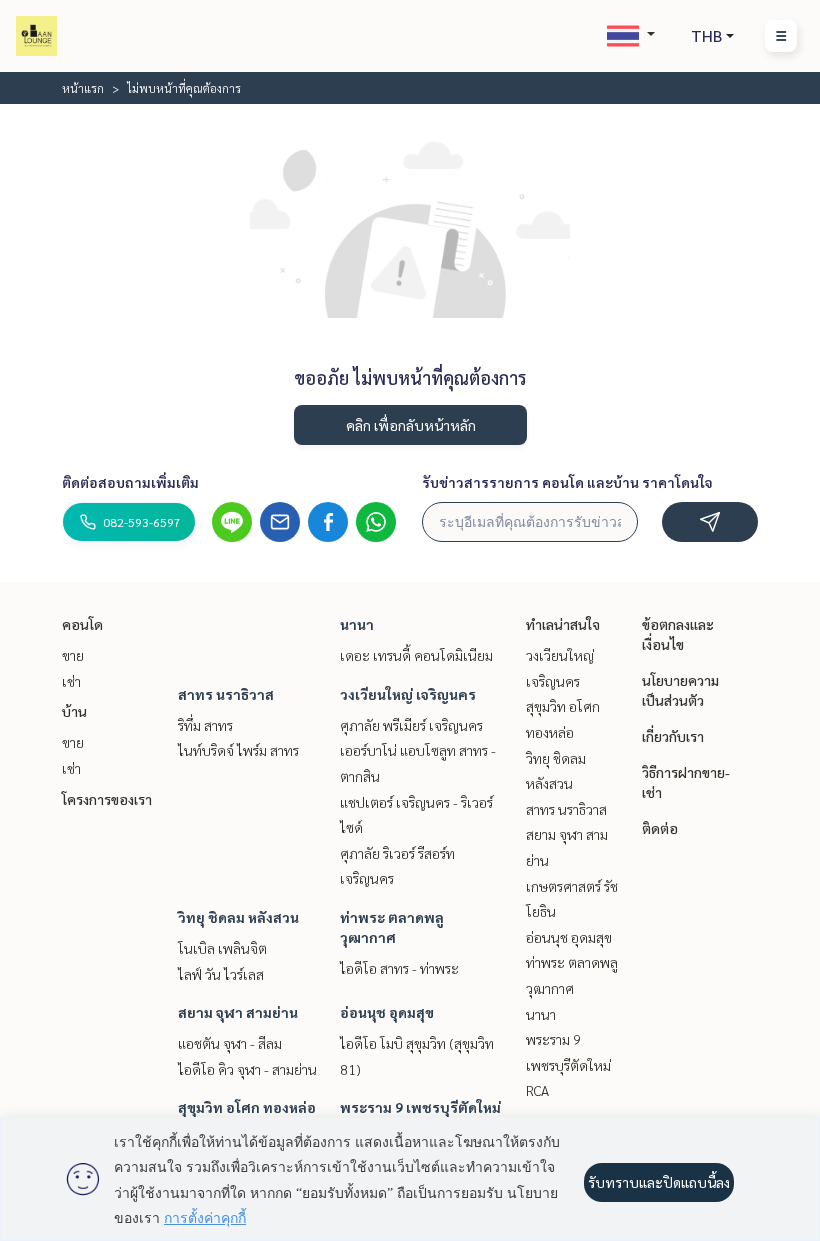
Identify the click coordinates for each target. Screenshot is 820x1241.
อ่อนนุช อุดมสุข (387, 1012)
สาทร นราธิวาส (226, 694)
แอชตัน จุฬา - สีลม (230, 1043)
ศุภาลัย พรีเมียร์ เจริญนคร (411, 725)
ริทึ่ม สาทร (205, 725)
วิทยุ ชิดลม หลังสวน (238, 917)
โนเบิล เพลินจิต (222, 948)
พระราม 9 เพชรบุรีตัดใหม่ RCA (568, 1064)
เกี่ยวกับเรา (673, 736)
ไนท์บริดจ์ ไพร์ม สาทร (238, 750)
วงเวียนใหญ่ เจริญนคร (408, 694)
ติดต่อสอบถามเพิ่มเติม (130, 482)
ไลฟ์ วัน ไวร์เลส (221, 974)
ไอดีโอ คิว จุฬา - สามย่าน (247, 1069)
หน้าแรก (83, 88)
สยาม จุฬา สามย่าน (238, 1012)
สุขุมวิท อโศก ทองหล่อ (247, 1107)
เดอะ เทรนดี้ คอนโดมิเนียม (416, 655)
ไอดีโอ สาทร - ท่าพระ (399, 968)
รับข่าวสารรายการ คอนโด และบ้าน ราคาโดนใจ (567, 482)
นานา (357, 624)
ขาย (73, 655)
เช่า (71, 681)
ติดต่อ (660, 828)
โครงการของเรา (107, 799)
